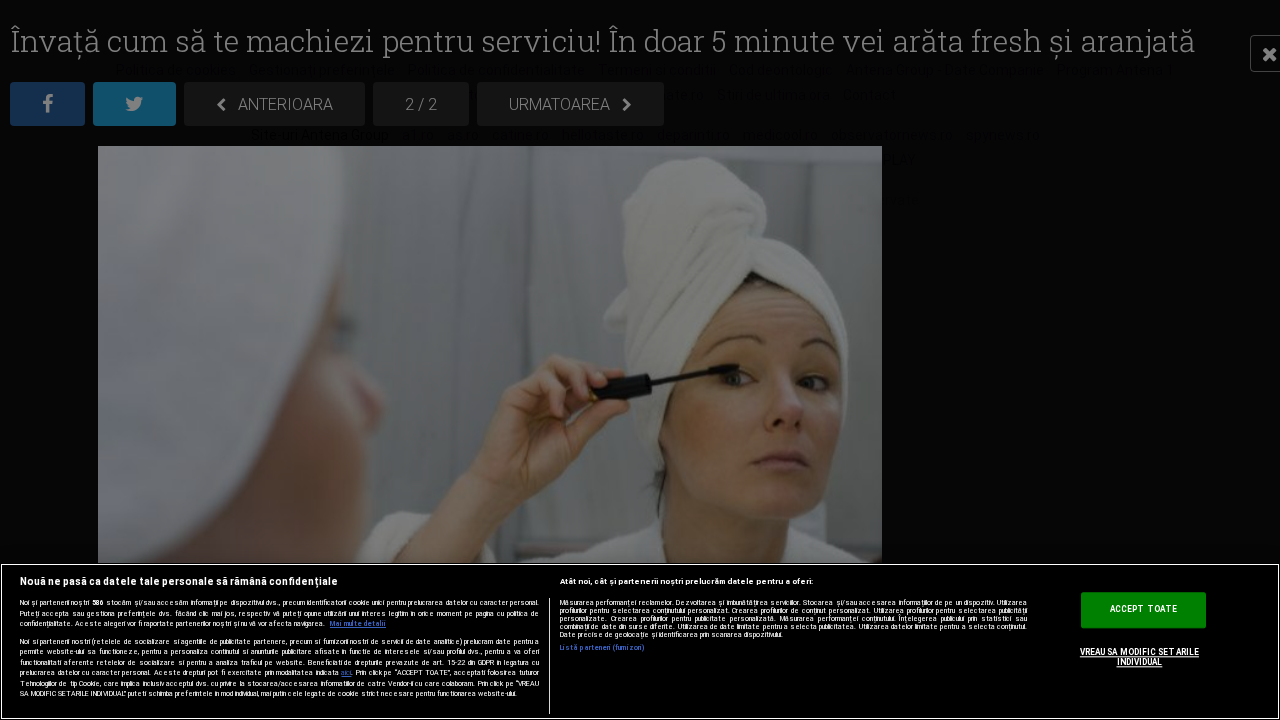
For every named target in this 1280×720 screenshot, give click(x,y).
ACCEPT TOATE (1143, 610)
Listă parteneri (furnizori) (602, 648)
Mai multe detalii (358, 624)
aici (346, 672)
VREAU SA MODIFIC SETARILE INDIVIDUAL (1139, 658)
